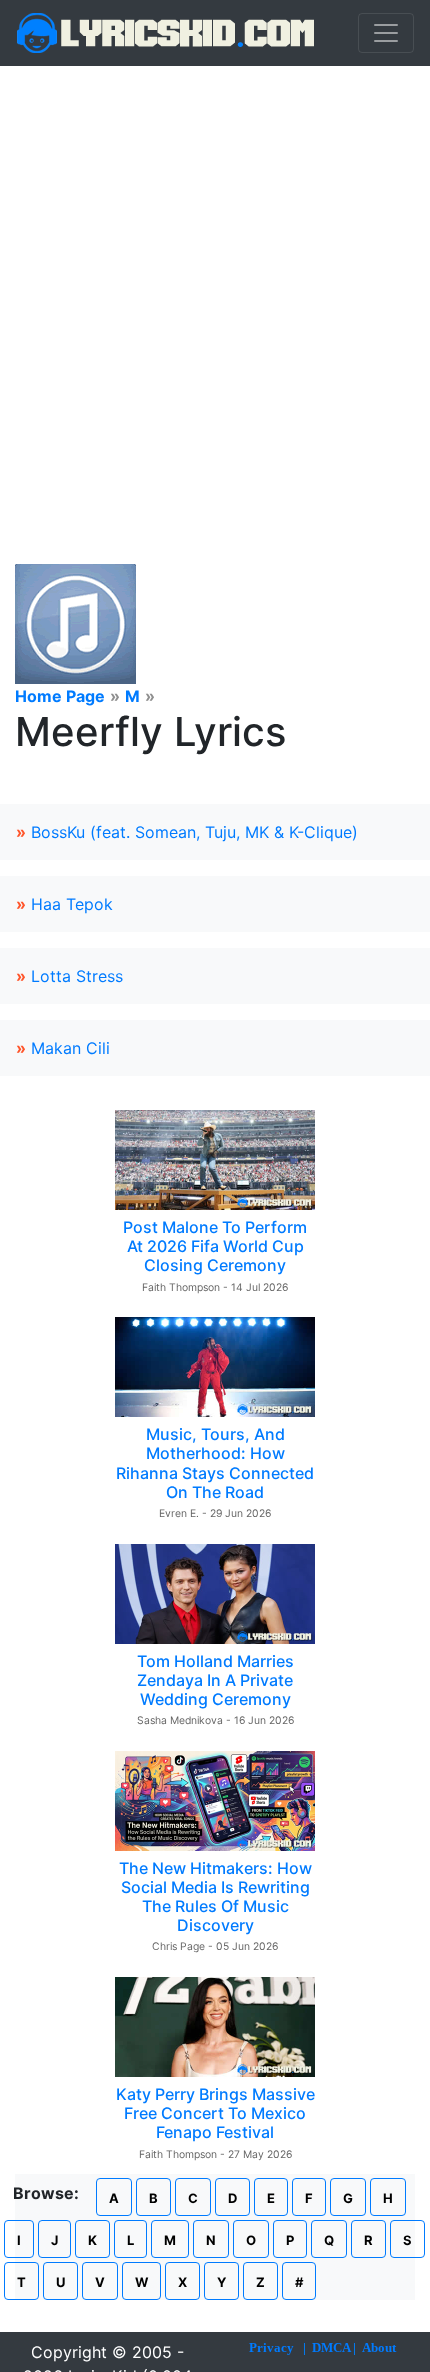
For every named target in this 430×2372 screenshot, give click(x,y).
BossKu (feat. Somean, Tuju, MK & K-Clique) (194, 832)
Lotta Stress (77, 976)
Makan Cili (70, 1048)
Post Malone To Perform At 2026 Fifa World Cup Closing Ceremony (215, 1246)
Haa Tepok (72, 904)
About (379, 2347)
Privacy (271, 2347)
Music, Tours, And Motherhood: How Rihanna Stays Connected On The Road (215, 1463)
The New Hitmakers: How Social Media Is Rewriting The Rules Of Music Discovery (215, 1897)
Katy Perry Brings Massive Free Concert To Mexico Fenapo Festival (215, 2113)
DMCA (331, 2347)
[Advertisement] (215, 291)
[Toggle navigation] (386, 33)
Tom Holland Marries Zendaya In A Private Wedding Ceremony (215, 1680)
